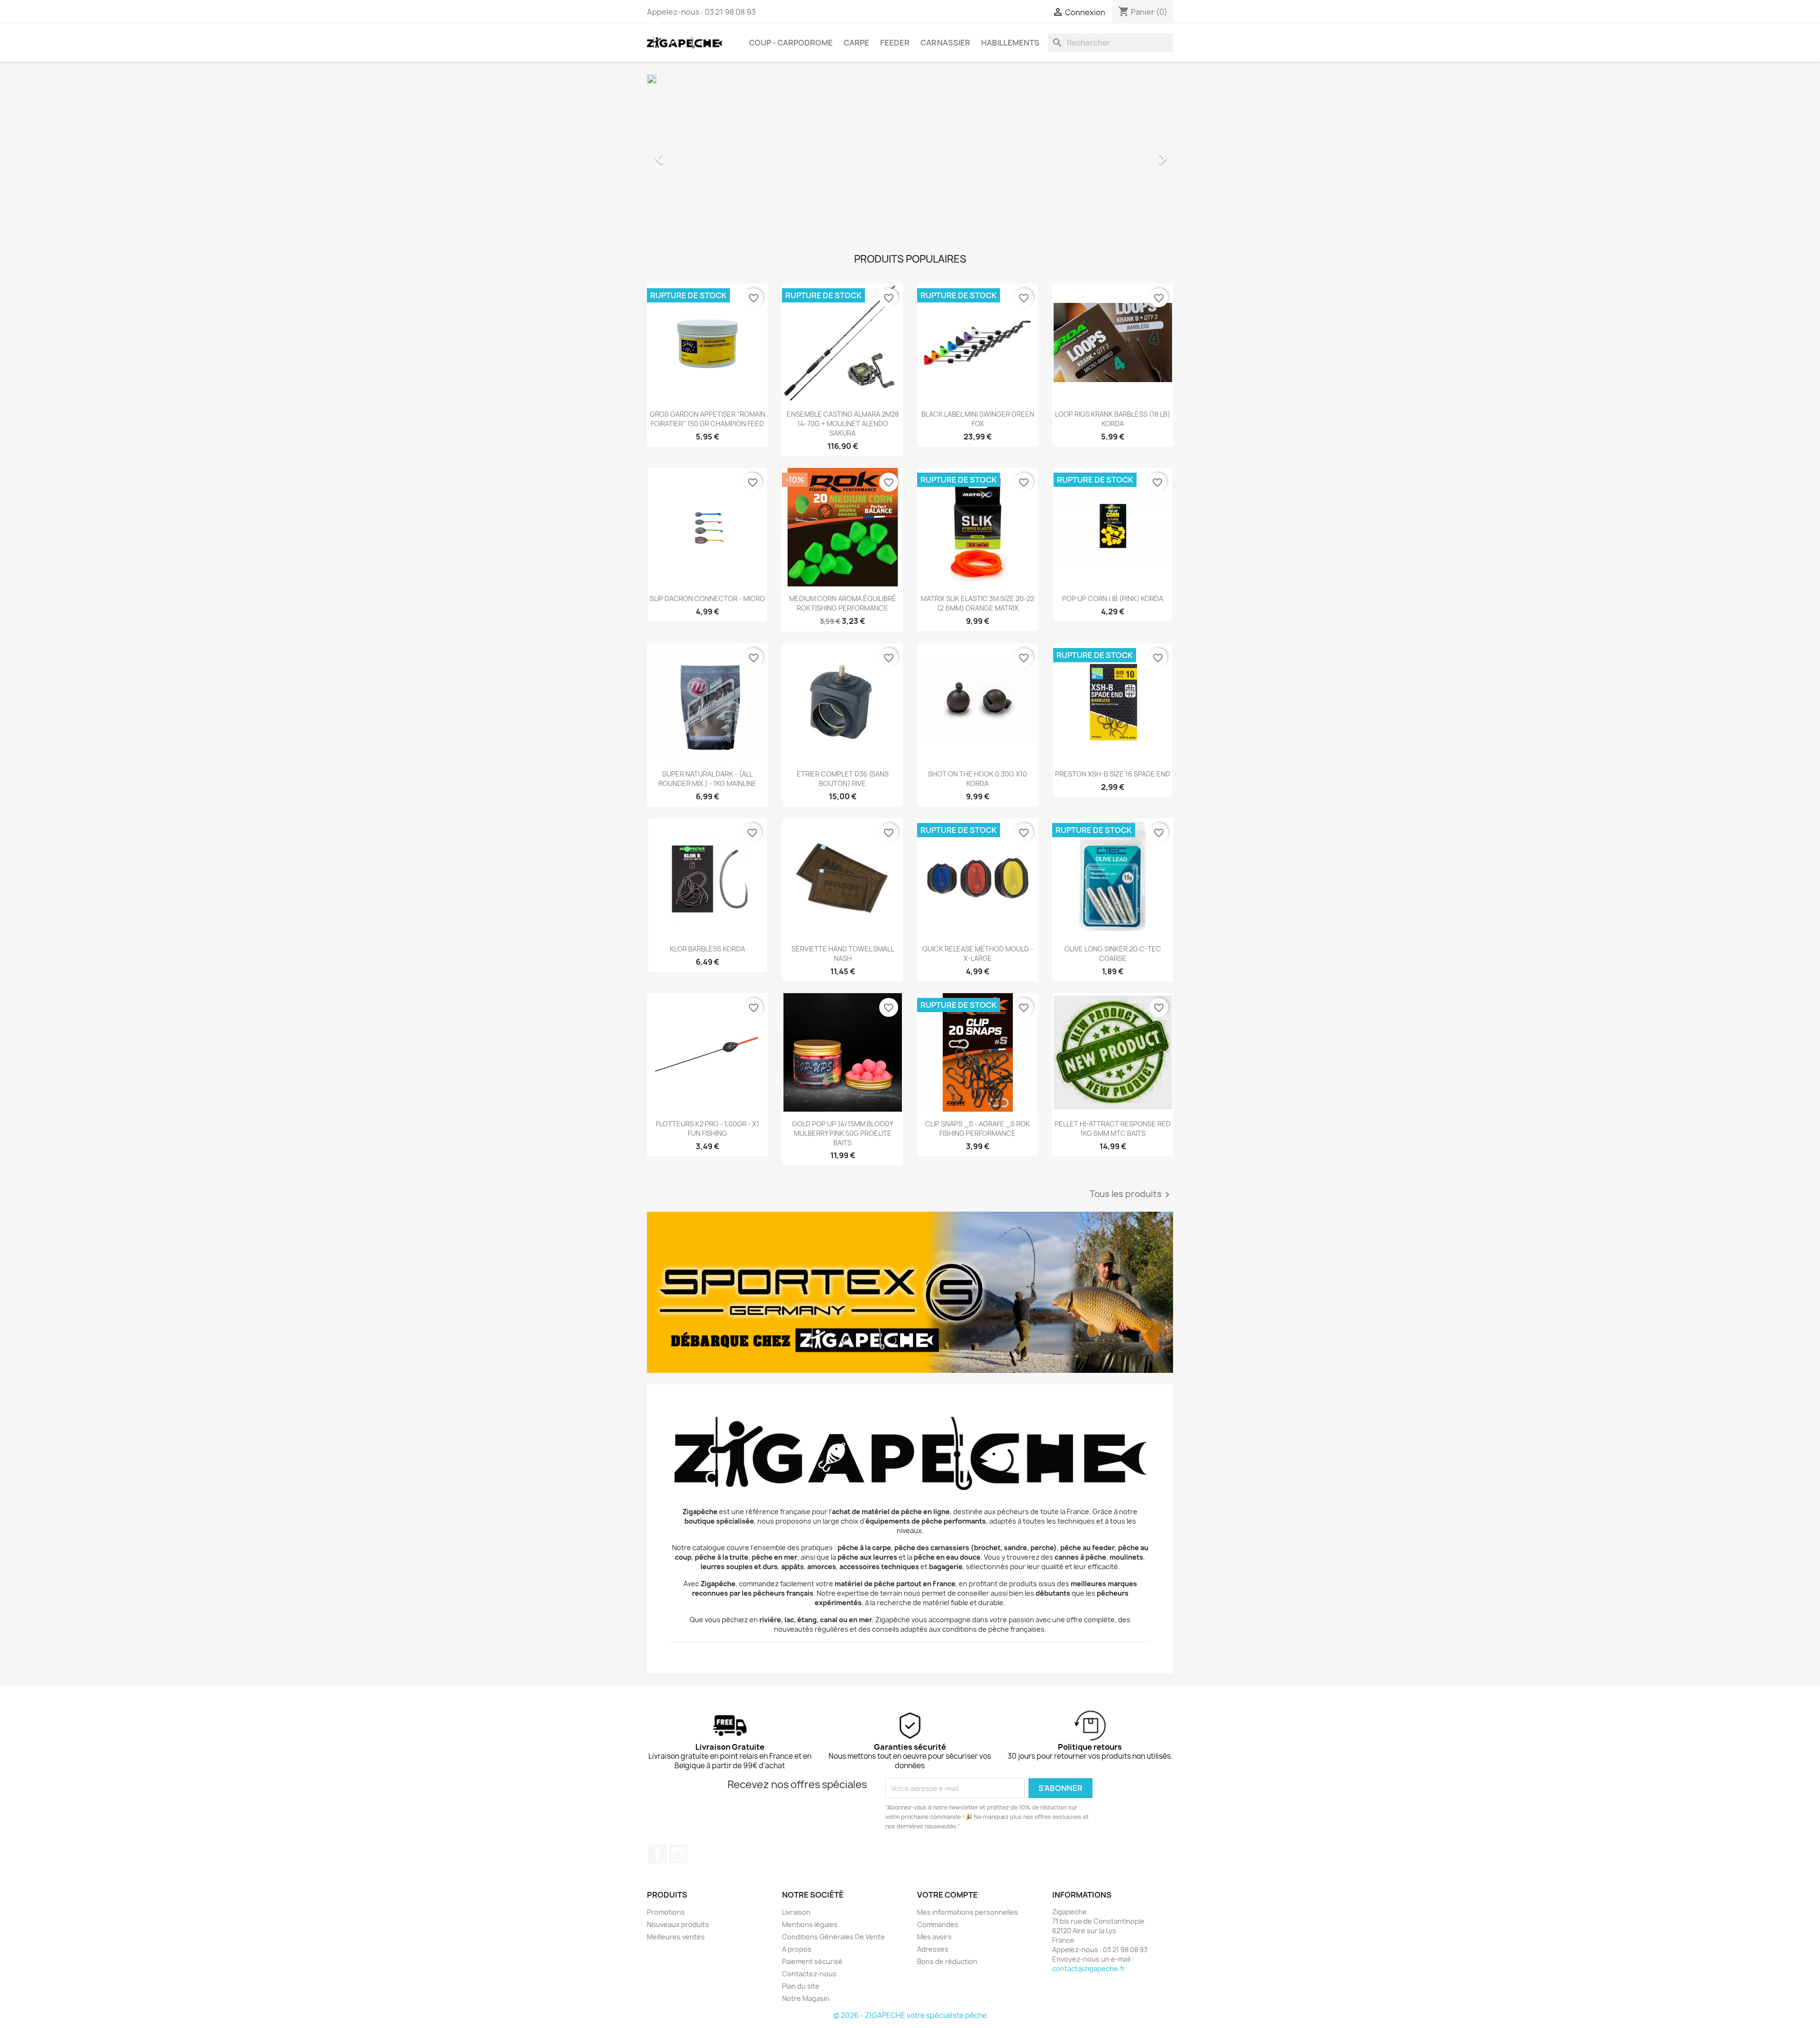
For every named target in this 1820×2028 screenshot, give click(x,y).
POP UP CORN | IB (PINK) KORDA (1113, 598)
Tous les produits (1131, 1195)
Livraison (796, 1912)
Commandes (938, 1924)
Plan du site (801, 1986)
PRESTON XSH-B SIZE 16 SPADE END (1113, 774)
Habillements (1010, 43)
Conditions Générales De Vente (833, 1937)
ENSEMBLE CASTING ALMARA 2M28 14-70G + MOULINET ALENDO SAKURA (843, 424)
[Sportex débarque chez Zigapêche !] (910, 1292)
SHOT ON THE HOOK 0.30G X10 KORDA (978, 779)
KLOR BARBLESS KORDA (707, 949)
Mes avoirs (934, 1937)
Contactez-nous (809, 1974)
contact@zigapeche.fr (1089, 1969)
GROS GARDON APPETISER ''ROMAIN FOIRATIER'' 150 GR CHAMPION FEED (708, 419)
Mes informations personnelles (968, 1912)
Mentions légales (810, 1924)
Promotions (666, 1912)
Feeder (895, 43)
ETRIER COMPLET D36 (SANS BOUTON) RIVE (843, 779)
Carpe (856, 43)
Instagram (678, 1854)
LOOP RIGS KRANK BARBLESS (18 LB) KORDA (1113, 419)
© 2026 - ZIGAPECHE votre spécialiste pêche (910, 2015)
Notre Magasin (806, 1998)
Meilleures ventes (676, 1937)
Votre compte (947, 1895)
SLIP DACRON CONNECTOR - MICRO (707, 598)
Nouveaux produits (678, 1924)
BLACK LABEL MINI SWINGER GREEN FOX (978, 419)
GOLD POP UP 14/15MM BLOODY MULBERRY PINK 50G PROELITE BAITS (843, 1133)
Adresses (933, 1949)
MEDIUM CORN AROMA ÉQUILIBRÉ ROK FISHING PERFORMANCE (843, 603)
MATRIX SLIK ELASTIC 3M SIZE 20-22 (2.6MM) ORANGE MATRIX (978, 603)
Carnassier (945, 43)
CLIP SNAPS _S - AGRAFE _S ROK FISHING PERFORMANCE (978, 1128)
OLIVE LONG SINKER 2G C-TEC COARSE (1113, 954)
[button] (687, 154)
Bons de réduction (947, 1961)
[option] (910, 154)
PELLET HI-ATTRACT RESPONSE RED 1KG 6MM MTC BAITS (1113, 1128)
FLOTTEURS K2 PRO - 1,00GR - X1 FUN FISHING (708, 1128)
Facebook (657, 1854)
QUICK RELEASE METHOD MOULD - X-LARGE (978, 954)
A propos (797, 1949)
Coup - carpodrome (791, 43)
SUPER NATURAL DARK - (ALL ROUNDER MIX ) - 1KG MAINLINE (707, 779)
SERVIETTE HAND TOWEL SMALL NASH (843, 954)
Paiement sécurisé (812, 1961)
